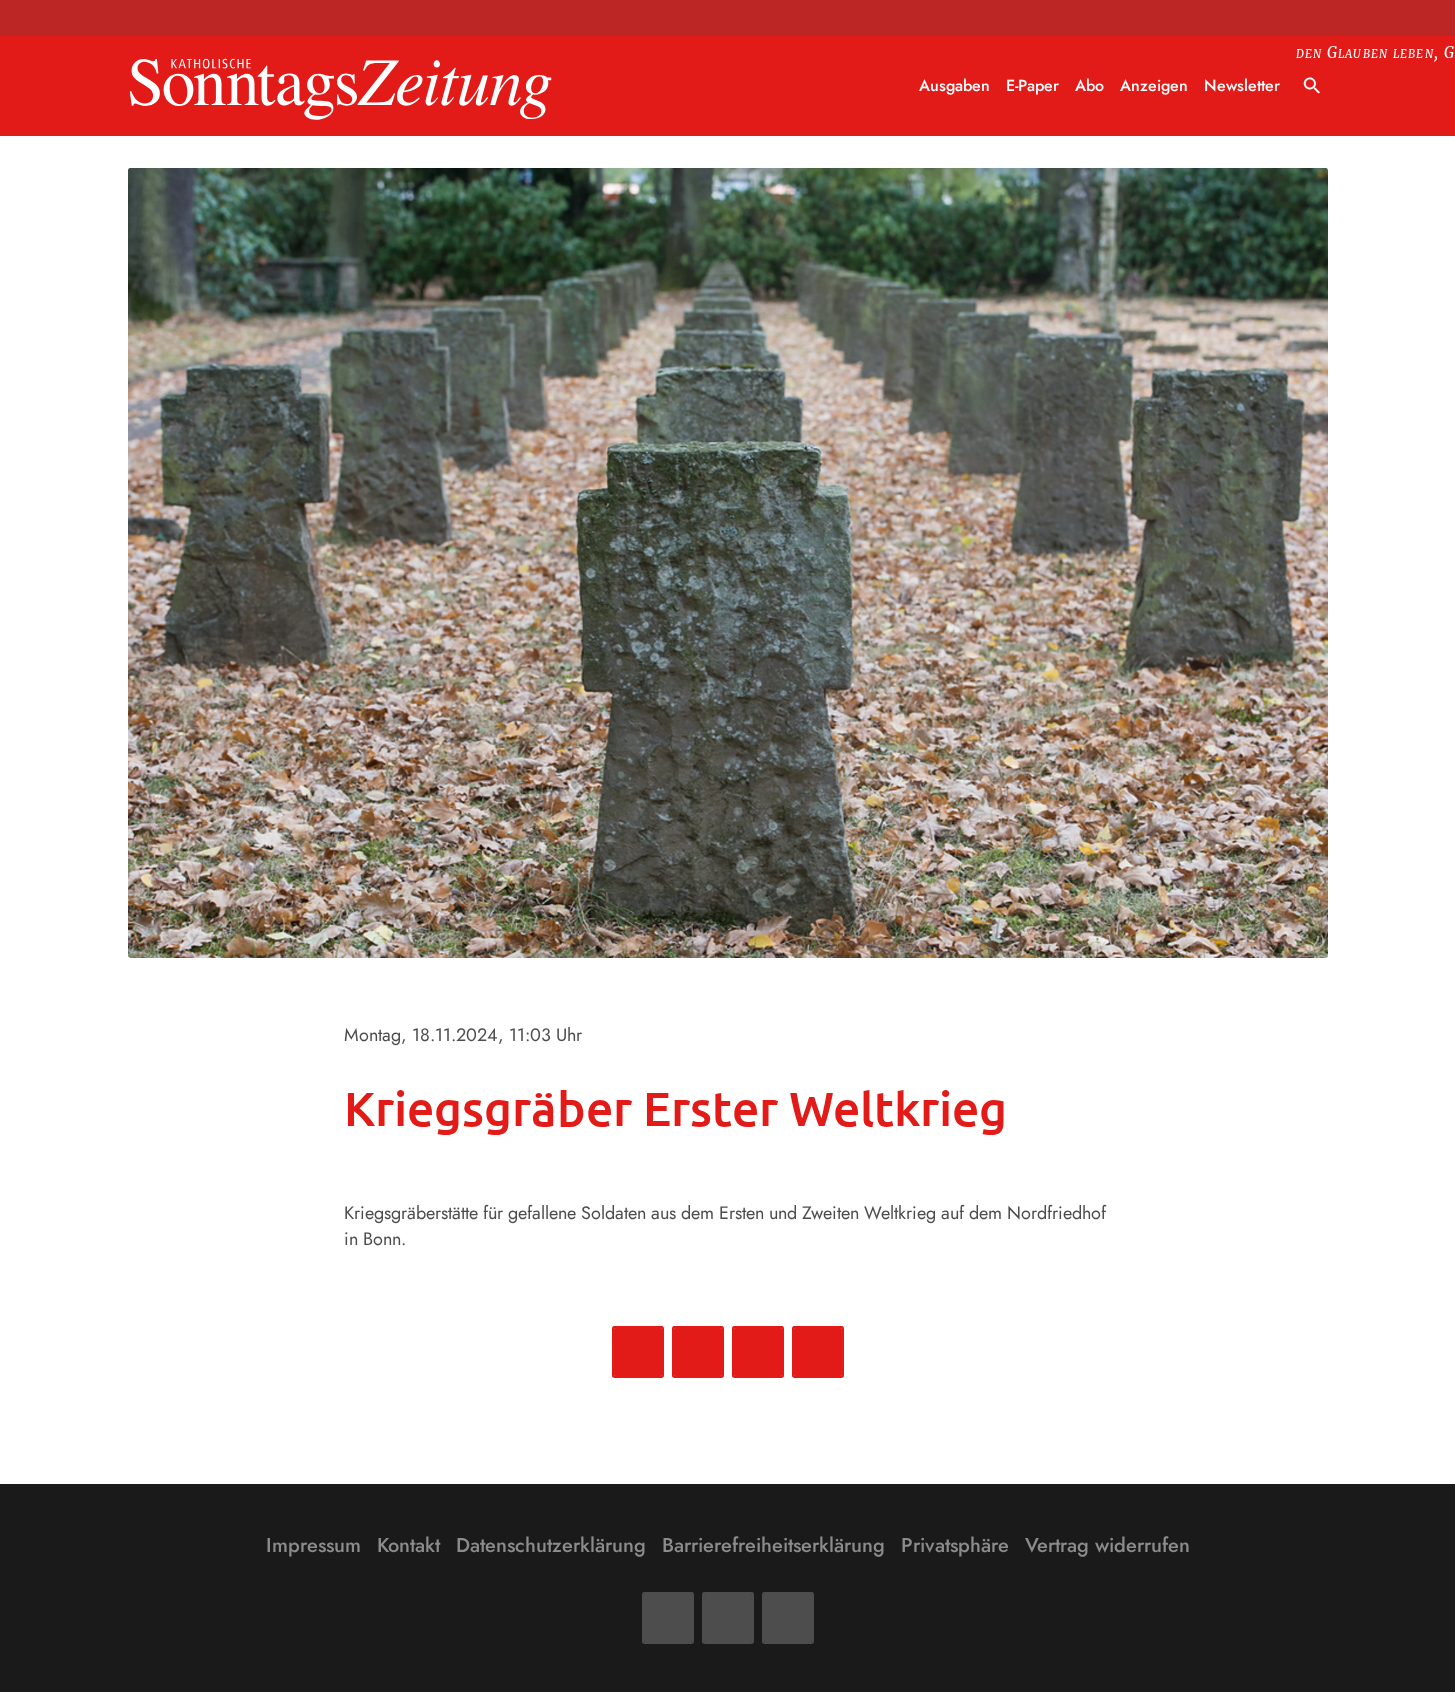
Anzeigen (1154, 85)
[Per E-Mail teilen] (818, 1352)
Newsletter (1242, 85)
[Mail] (728, 1618)
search (1312, 86)
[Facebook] (668, 1618)
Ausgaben (954, 85)
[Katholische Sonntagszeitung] (341, 86)
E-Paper (1032, 85)
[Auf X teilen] (698, 1352)
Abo (1089, 85)
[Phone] (788, 1618)
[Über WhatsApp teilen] (758, 1352)
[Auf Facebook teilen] (638, 1352)
